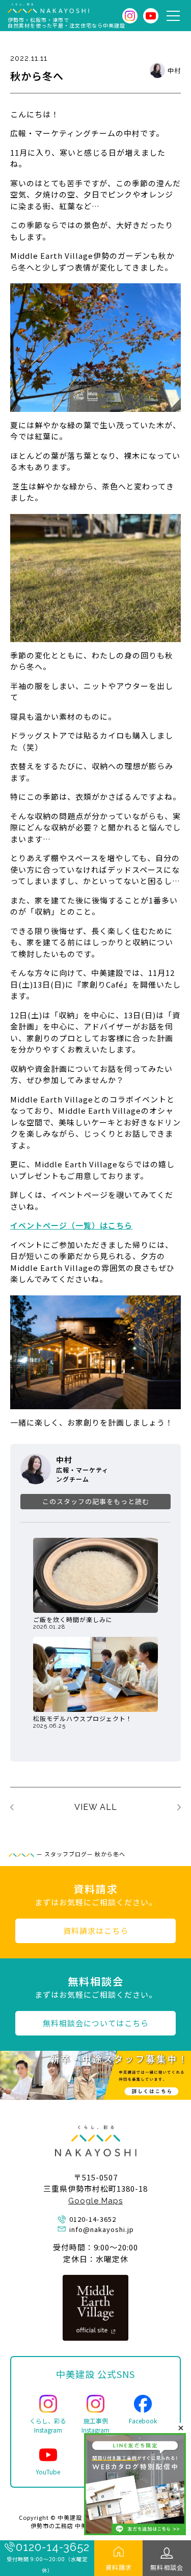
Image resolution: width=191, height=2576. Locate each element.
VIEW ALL (96, 1807)
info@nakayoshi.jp (102, 2229)
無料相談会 (167, 2567)
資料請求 (119, 2567)
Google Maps (95, 2201)
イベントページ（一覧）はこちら (71, 1225)
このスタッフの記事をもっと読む (96, 1501)
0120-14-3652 (53, 2547)
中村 (174, 70)
